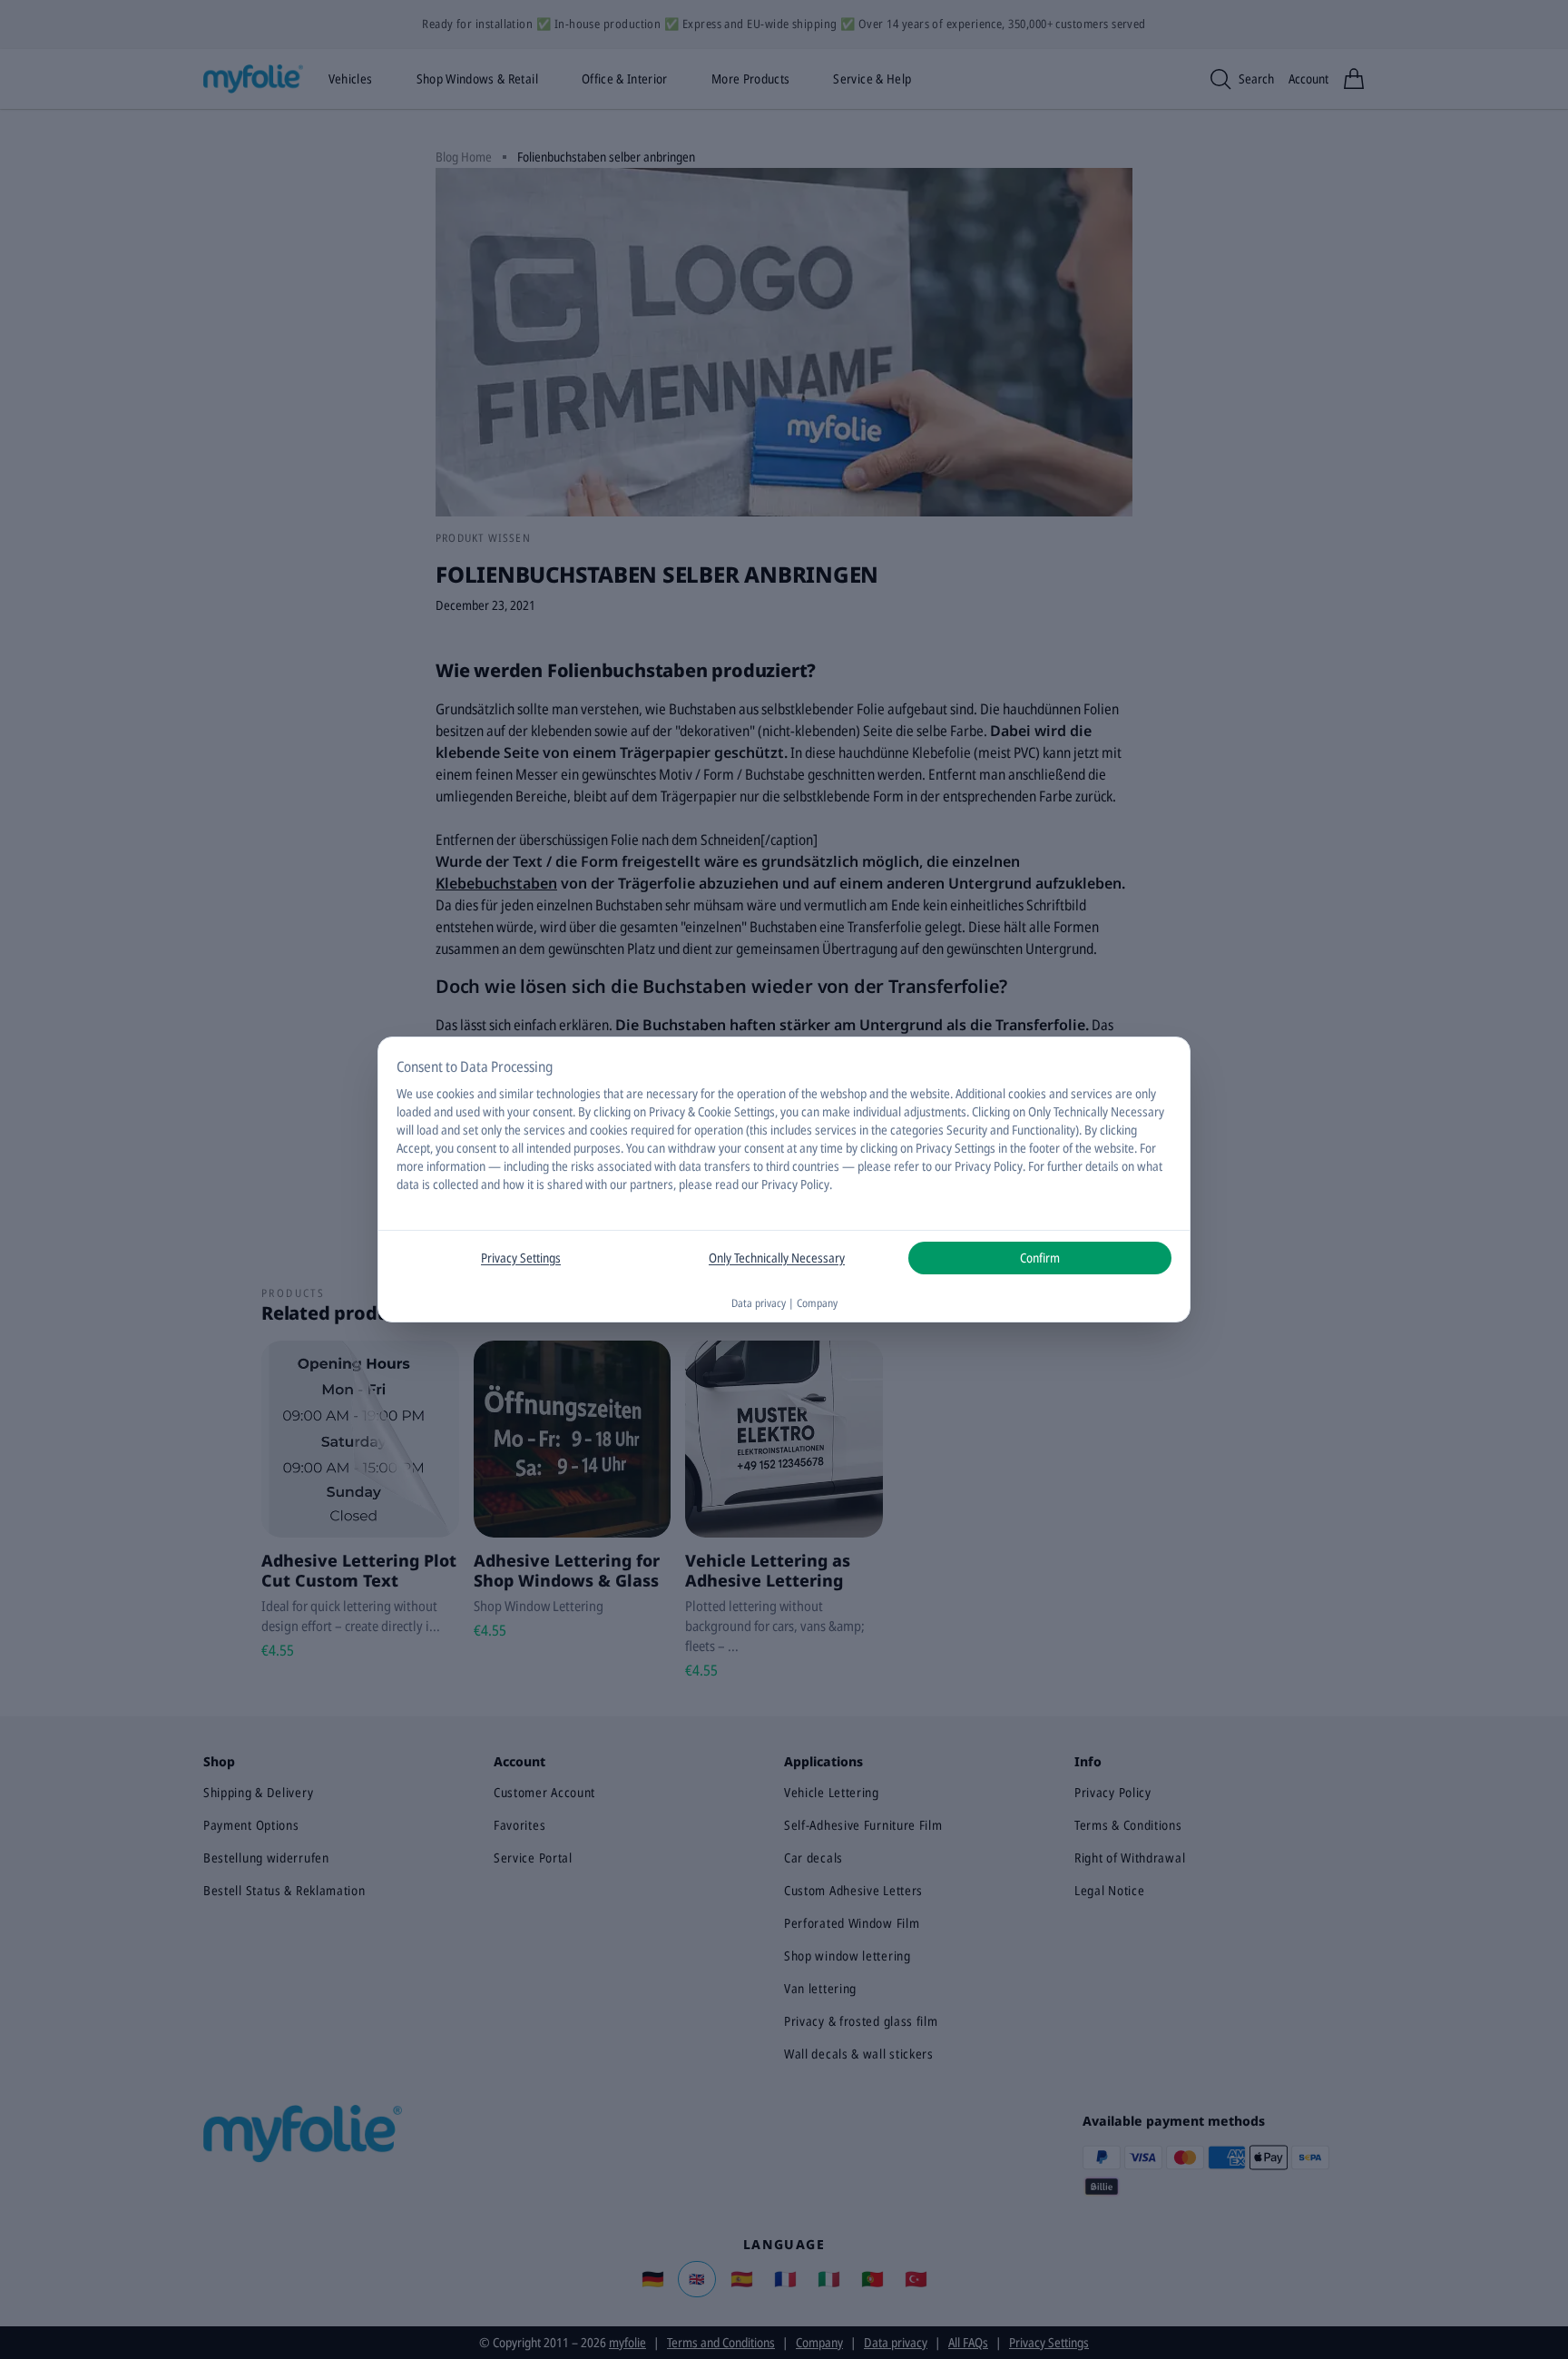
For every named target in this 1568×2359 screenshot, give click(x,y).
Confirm (1040, 1258)
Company (817, 1303)
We (405, 1093)
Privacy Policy (795, 1184)
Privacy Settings (521, 1258)
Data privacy (759, 1303)
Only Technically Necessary (777, 1258)
